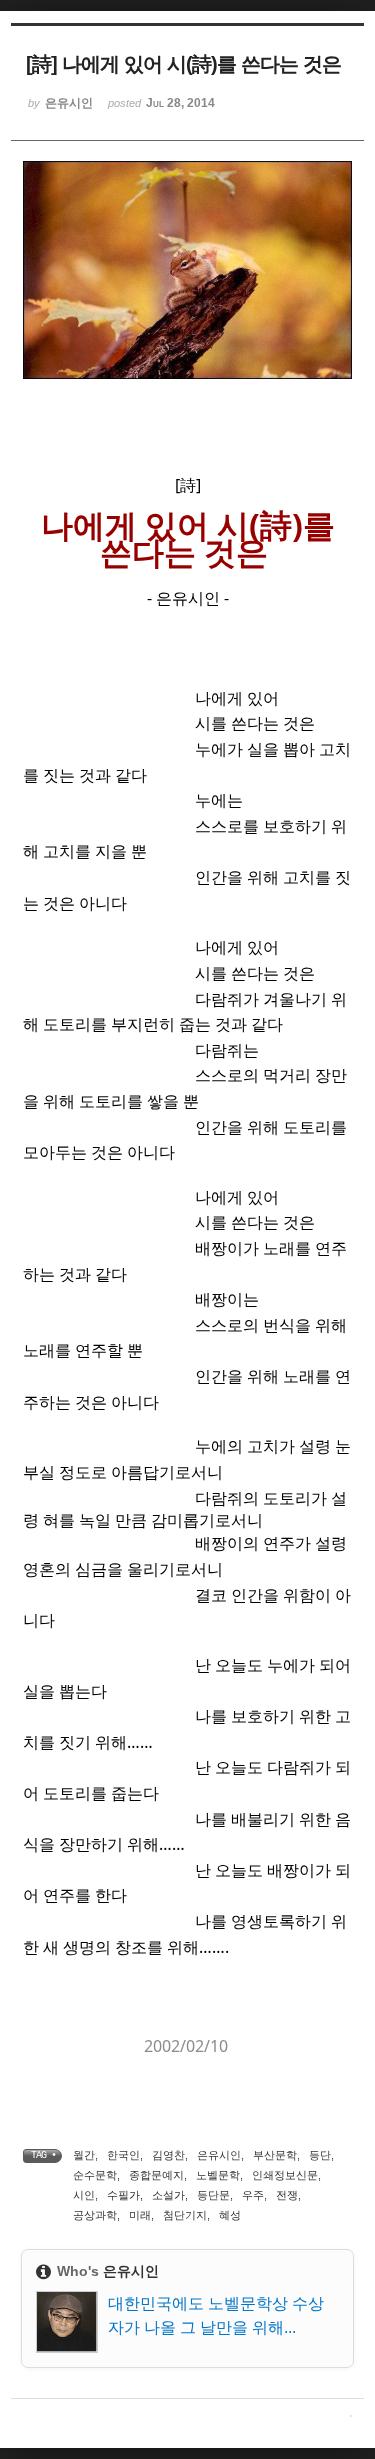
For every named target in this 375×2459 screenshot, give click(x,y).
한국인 (123, 2155)
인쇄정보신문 (285, 2175)
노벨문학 (218, 2175)
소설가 (168, 2195)
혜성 (230, 2215)
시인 (84, 2195)
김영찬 (168, 2155)
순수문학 (95, 2175)
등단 (320, 2155)
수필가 (123, 2195)
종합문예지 (156, 2175)
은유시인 (219, 2155)
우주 (253, 2195)
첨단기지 (185, 2215)
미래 (140, 2215)
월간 (84, 2155)
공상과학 (95, 2215)
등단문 (213, 2195)
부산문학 (275, 2155)
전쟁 (287, 2195)
